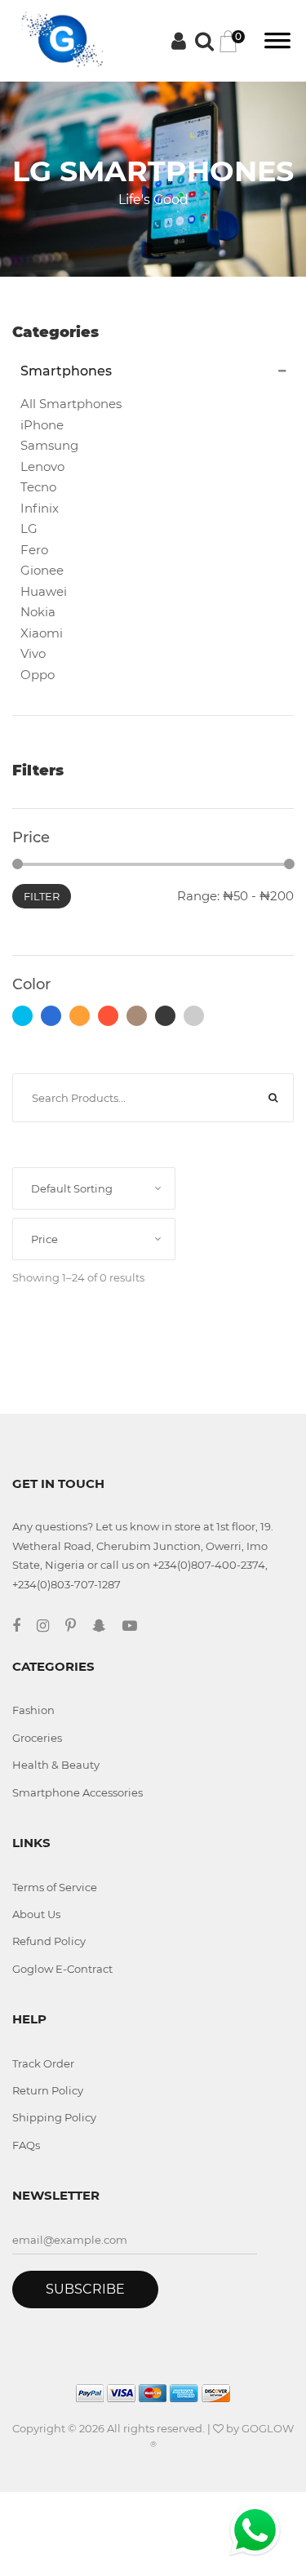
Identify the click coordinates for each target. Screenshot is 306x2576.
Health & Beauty (56, 1765)
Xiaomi (42, 633)
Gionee (42, 570)
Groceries (37, 1738)
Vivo (33, 653)
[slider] (18, 864)
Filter (42, 896)
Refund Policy (49, 1941)
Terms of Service (55, 1887)
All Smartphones (71, 404)
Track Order (43, 2063)
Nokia (38, 612)
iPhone (42, 425)
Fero (34, 550)
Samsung (49, 445)
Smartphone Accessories (78, 1792)
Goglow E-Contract (62, 1969)
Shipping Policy (54, 2117)
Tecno (38, 487)
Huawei (44, 591)
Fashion (33, 1710)
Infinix (40, 508)
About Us (36, 1914)
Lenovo (42, 466)
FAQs (26, 2145)
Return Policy (48, 2090)
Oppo (38, 675)
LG (29, 529)
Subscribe (85, 2289)
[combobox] (94, 1188)
